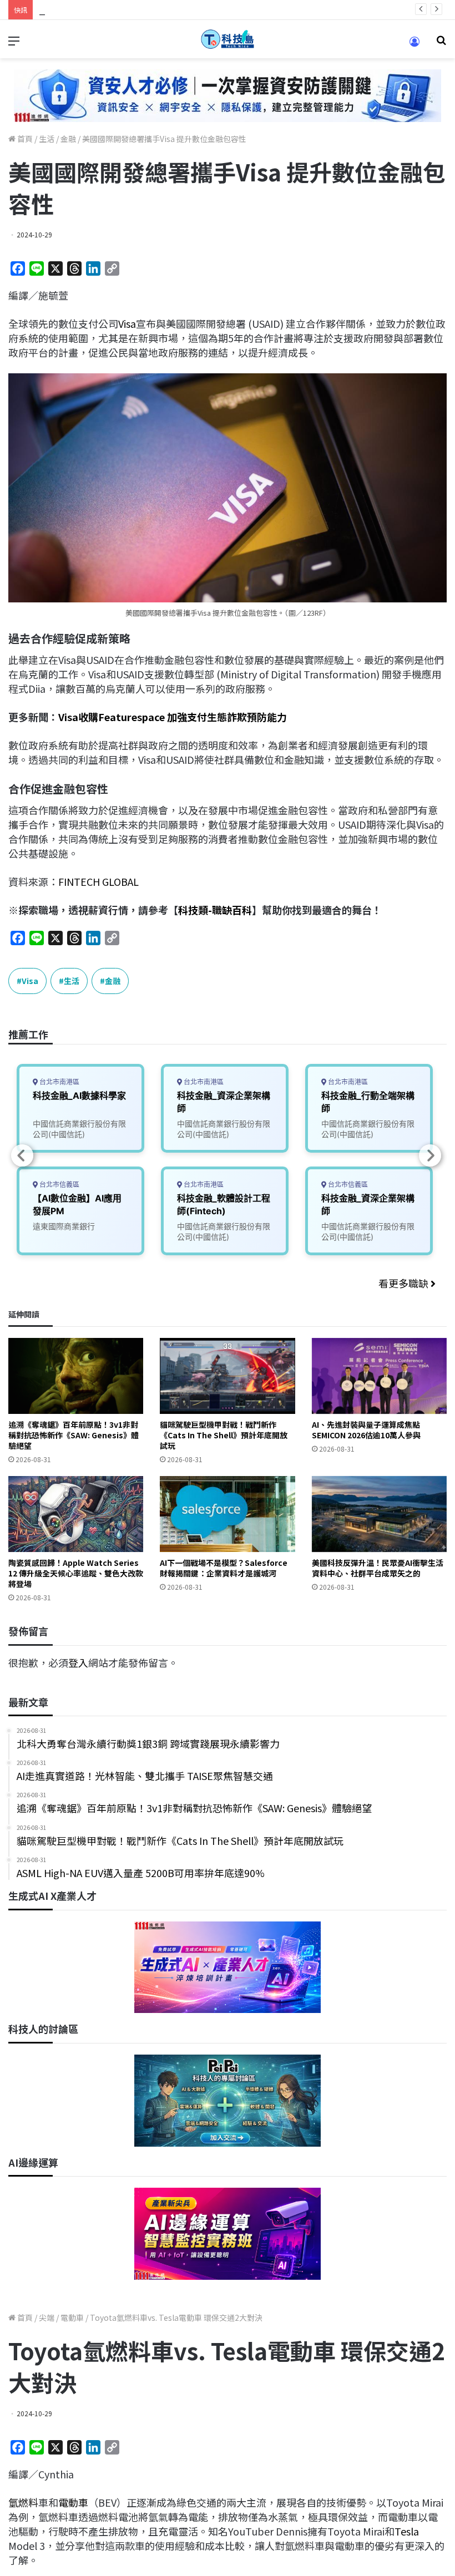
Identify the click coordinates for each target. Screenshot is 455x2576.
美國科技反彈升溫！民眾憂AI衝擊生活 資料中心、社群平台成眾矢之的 (378, 1568)
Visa (127, 323)
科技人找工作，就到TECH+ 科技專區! (122, 9)
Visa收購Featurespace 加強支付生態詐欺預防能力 (173, 717)
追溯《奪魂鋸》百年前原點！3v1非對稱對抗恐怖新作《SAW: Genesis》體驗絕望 (74, 1435)
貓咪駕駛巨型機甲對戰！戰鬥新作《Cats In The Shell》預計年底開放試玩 (224, 1435)
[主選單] (14, 44)
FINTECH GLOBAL (98, 881)
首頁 (24, 139)
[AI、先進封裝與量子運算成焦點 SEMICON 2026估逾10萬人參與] (379, 1376)
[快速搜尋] (441, 44)
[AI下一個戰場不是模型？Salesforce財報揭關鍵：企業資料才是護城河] (227, 1514)
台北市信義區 (59, 1185)
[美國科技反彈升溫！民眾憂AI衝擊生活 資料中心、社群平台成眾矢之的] (379, 1514)
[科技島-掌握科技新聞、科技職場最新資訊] (228, 39)
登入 (78, 1662)
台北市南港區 (59, 1082)
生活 (47, 139)
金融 (68, 139)
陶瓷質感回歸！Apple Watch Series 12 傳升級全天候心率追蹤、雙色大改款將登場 (76, 1573)
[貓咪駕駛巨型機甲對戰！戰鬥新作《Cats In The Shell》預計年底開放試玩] (227, 1376)
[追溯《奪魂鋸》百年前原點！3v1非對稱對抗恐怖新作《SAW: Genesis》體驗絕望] (76, 1376)
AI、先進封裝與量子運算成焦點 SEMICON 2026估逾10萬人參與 (366, 1430)
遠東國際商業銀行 (64, 1226)
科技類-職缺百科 (215, 910)
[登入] (414, 45)
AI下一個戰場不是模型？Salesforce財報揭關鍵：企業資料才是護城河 (224, 1568)
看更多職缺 (405, 1283)
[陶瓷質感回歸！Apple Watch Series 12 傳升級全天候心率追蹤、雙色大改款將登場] (76, 1514)
